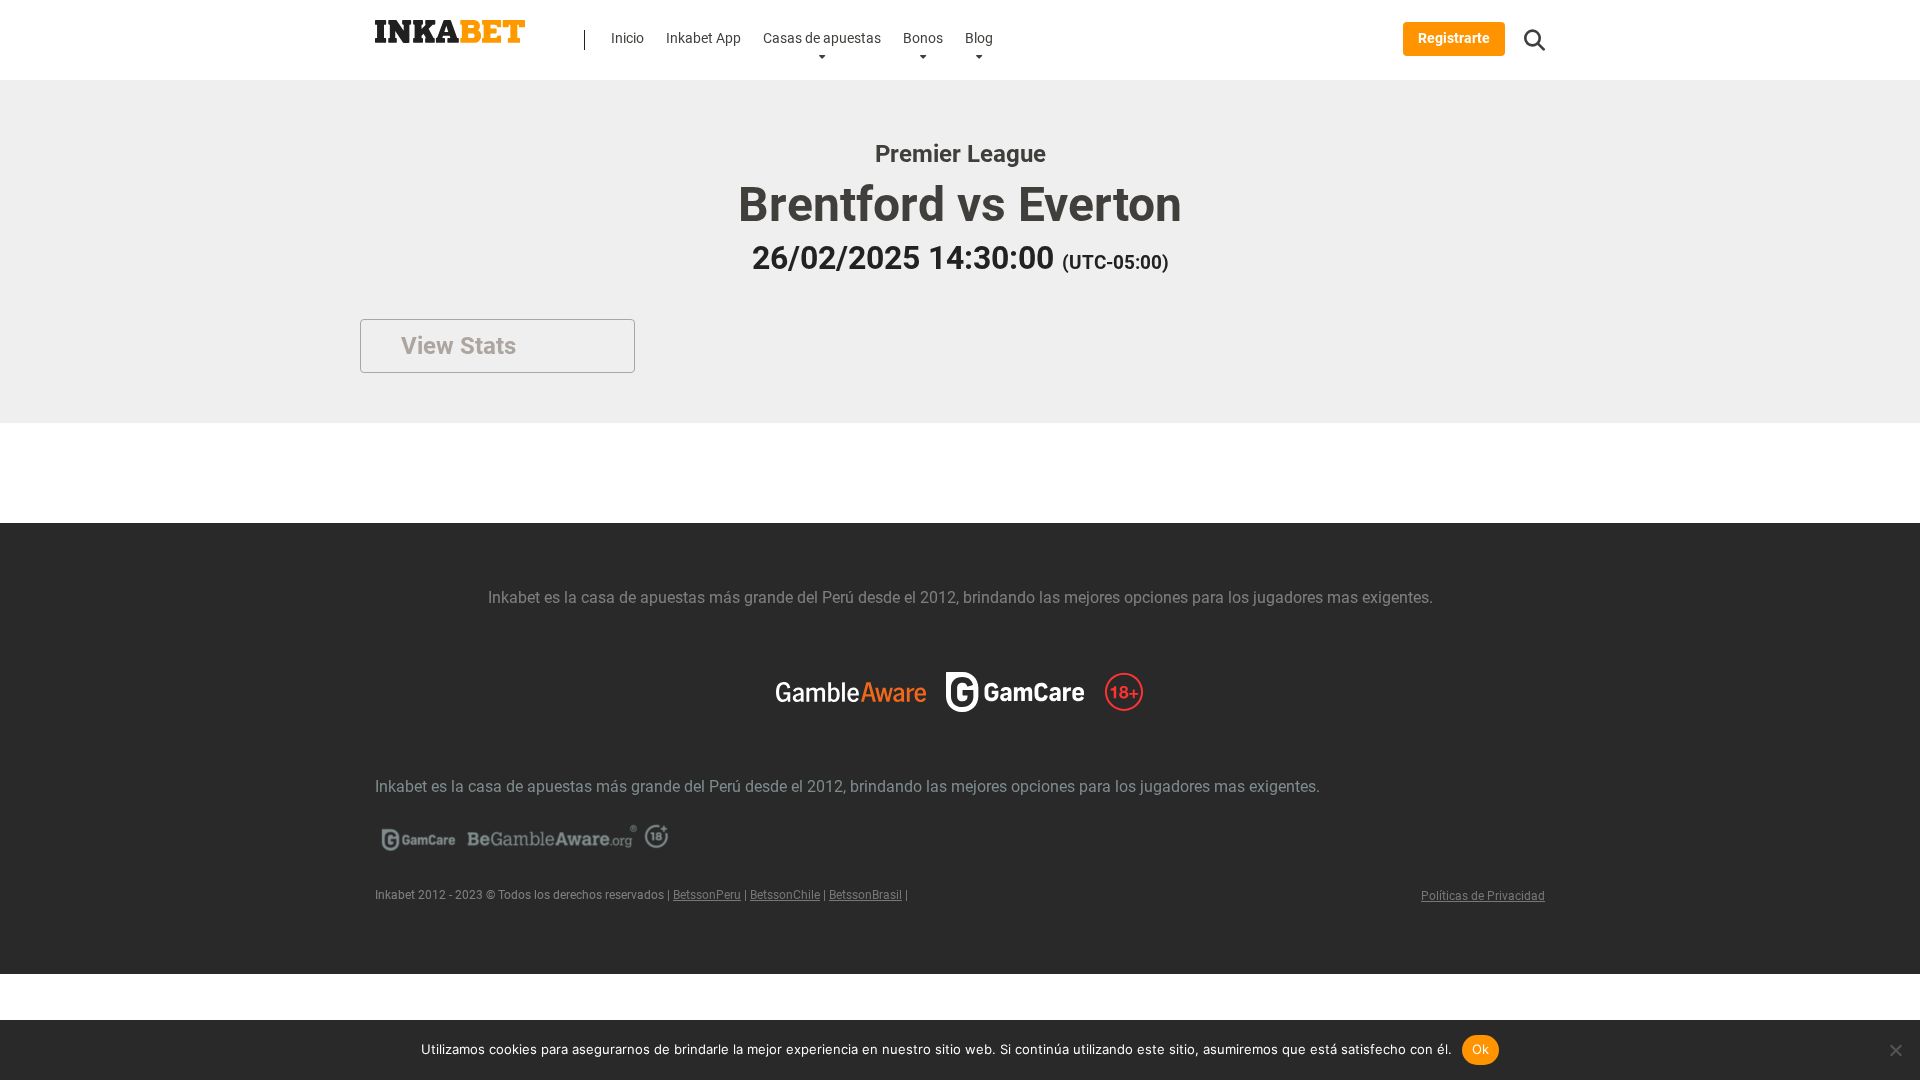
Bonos (923, 38)
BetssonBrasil (865, 895)
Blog (979, 38)
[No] (1895, 1050)
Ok (1481, 1049)
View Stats (458, 346)
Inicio (627, 38)
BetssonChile (785, 895)
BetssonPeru (707, 895)
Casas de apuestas (822, 38)
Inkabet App (703, 38)
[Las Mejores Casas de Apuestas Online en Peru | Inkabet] (450, 24)
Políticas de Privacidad (1483, 896)
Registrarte (1454, 38)
